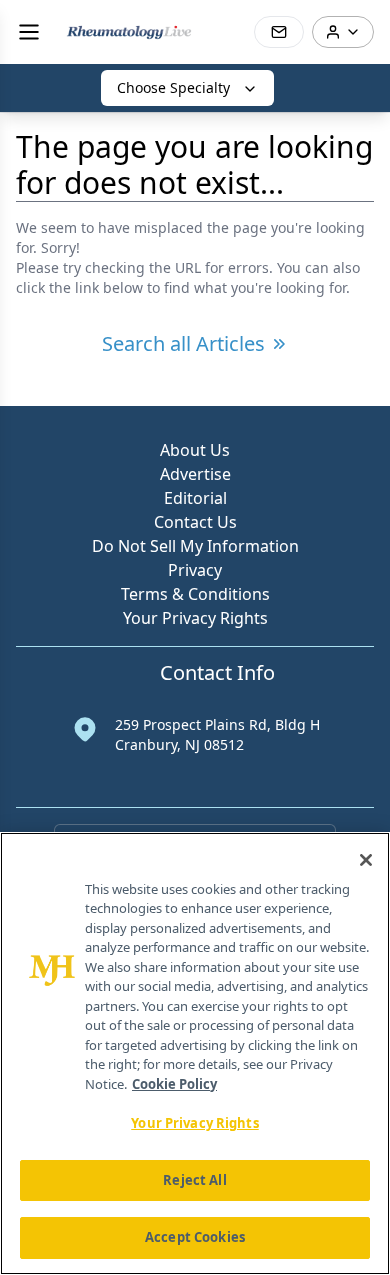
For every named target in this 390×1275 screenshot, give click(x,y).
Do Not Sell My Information (195, 546)
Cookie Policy (174, 1084)
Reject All (194, 1180)
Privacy (195, 570)
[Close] (366, 860)
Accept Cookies (195, 1237)
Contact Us (195, 522)
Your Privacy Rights (195, 618)
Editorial (195, 498)
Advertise (195, 474)
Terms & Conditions (195, 594)
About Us (195, 450)
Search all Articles (183, 343)
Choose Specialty (173, 87)
